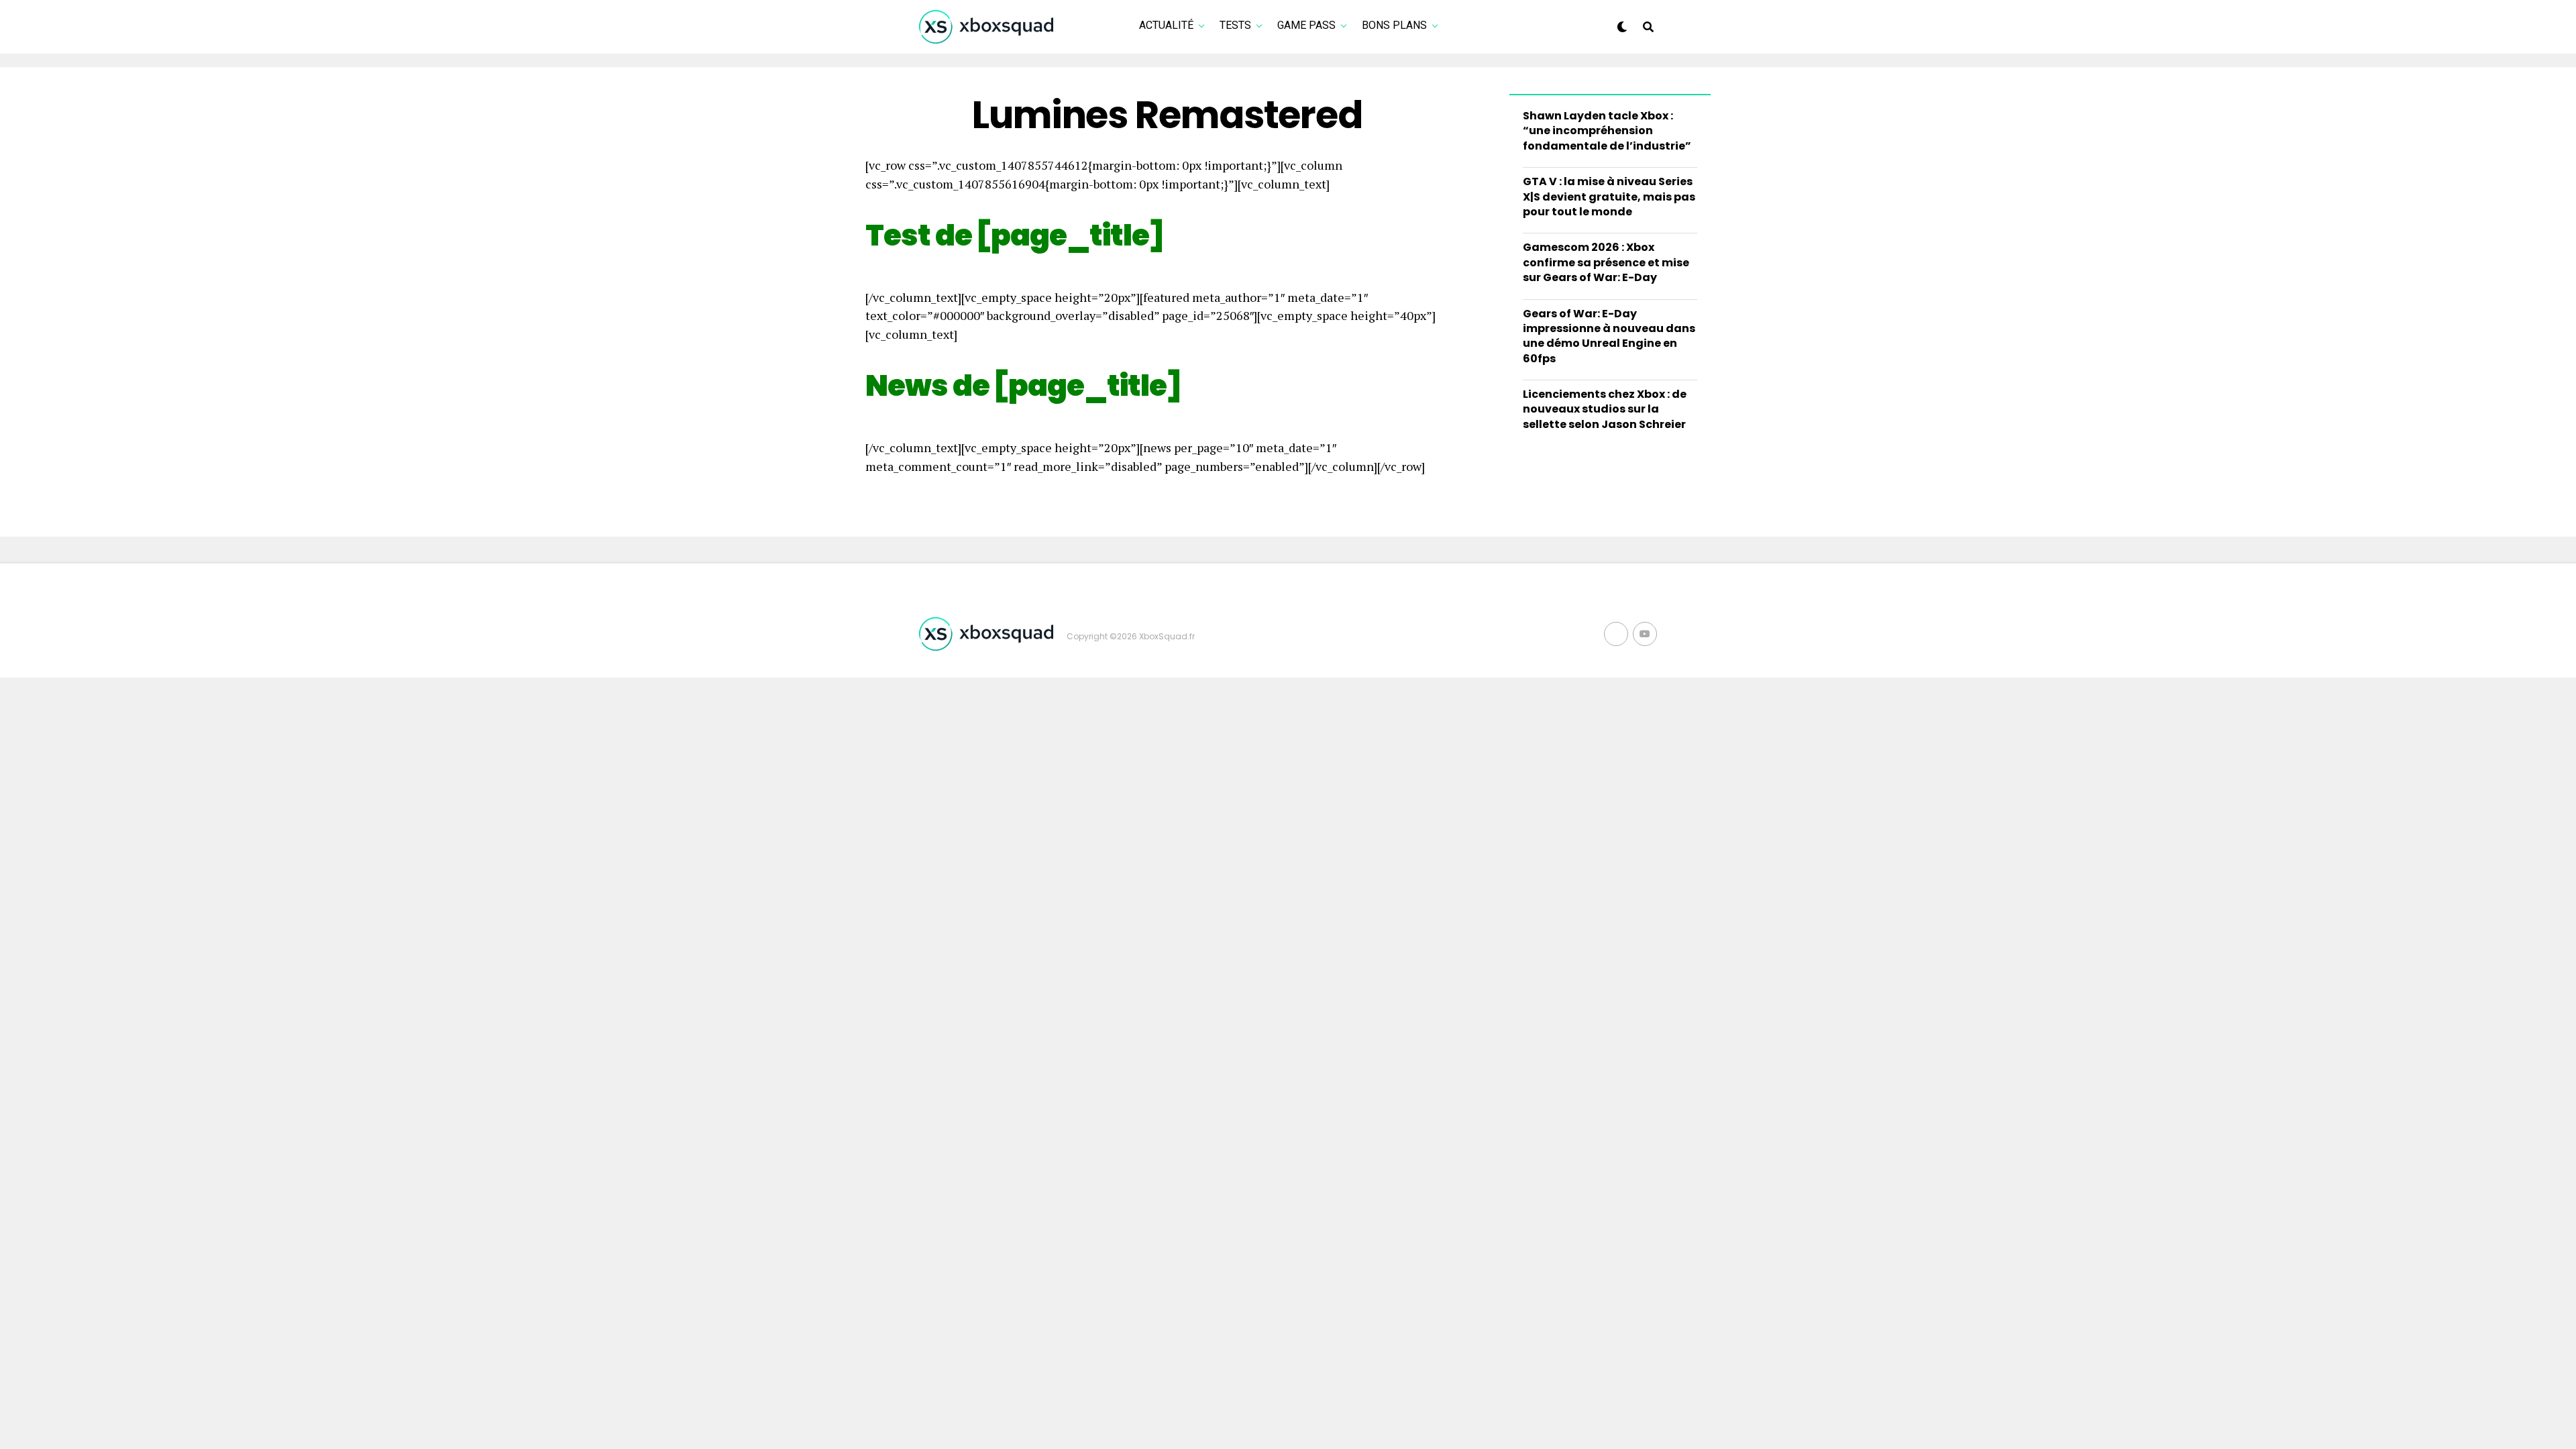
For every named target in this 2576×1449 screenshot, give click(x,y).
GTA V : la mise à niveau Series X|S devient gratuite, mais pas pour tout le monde (1609, 197)
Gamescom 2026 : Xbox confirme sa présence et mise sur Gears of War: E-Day (1606, 262)
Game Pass (1306, 25)
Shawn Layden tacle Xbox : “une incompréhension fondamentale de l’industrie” (1607, 131)
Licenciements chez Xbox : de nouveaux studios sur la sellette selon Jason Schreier (1605, 409)
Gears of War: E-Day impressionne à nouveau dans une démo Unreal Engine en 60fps (1609, 336)
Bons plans (1394, 25)
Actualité (1166, 25)
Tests (1235, 25)
